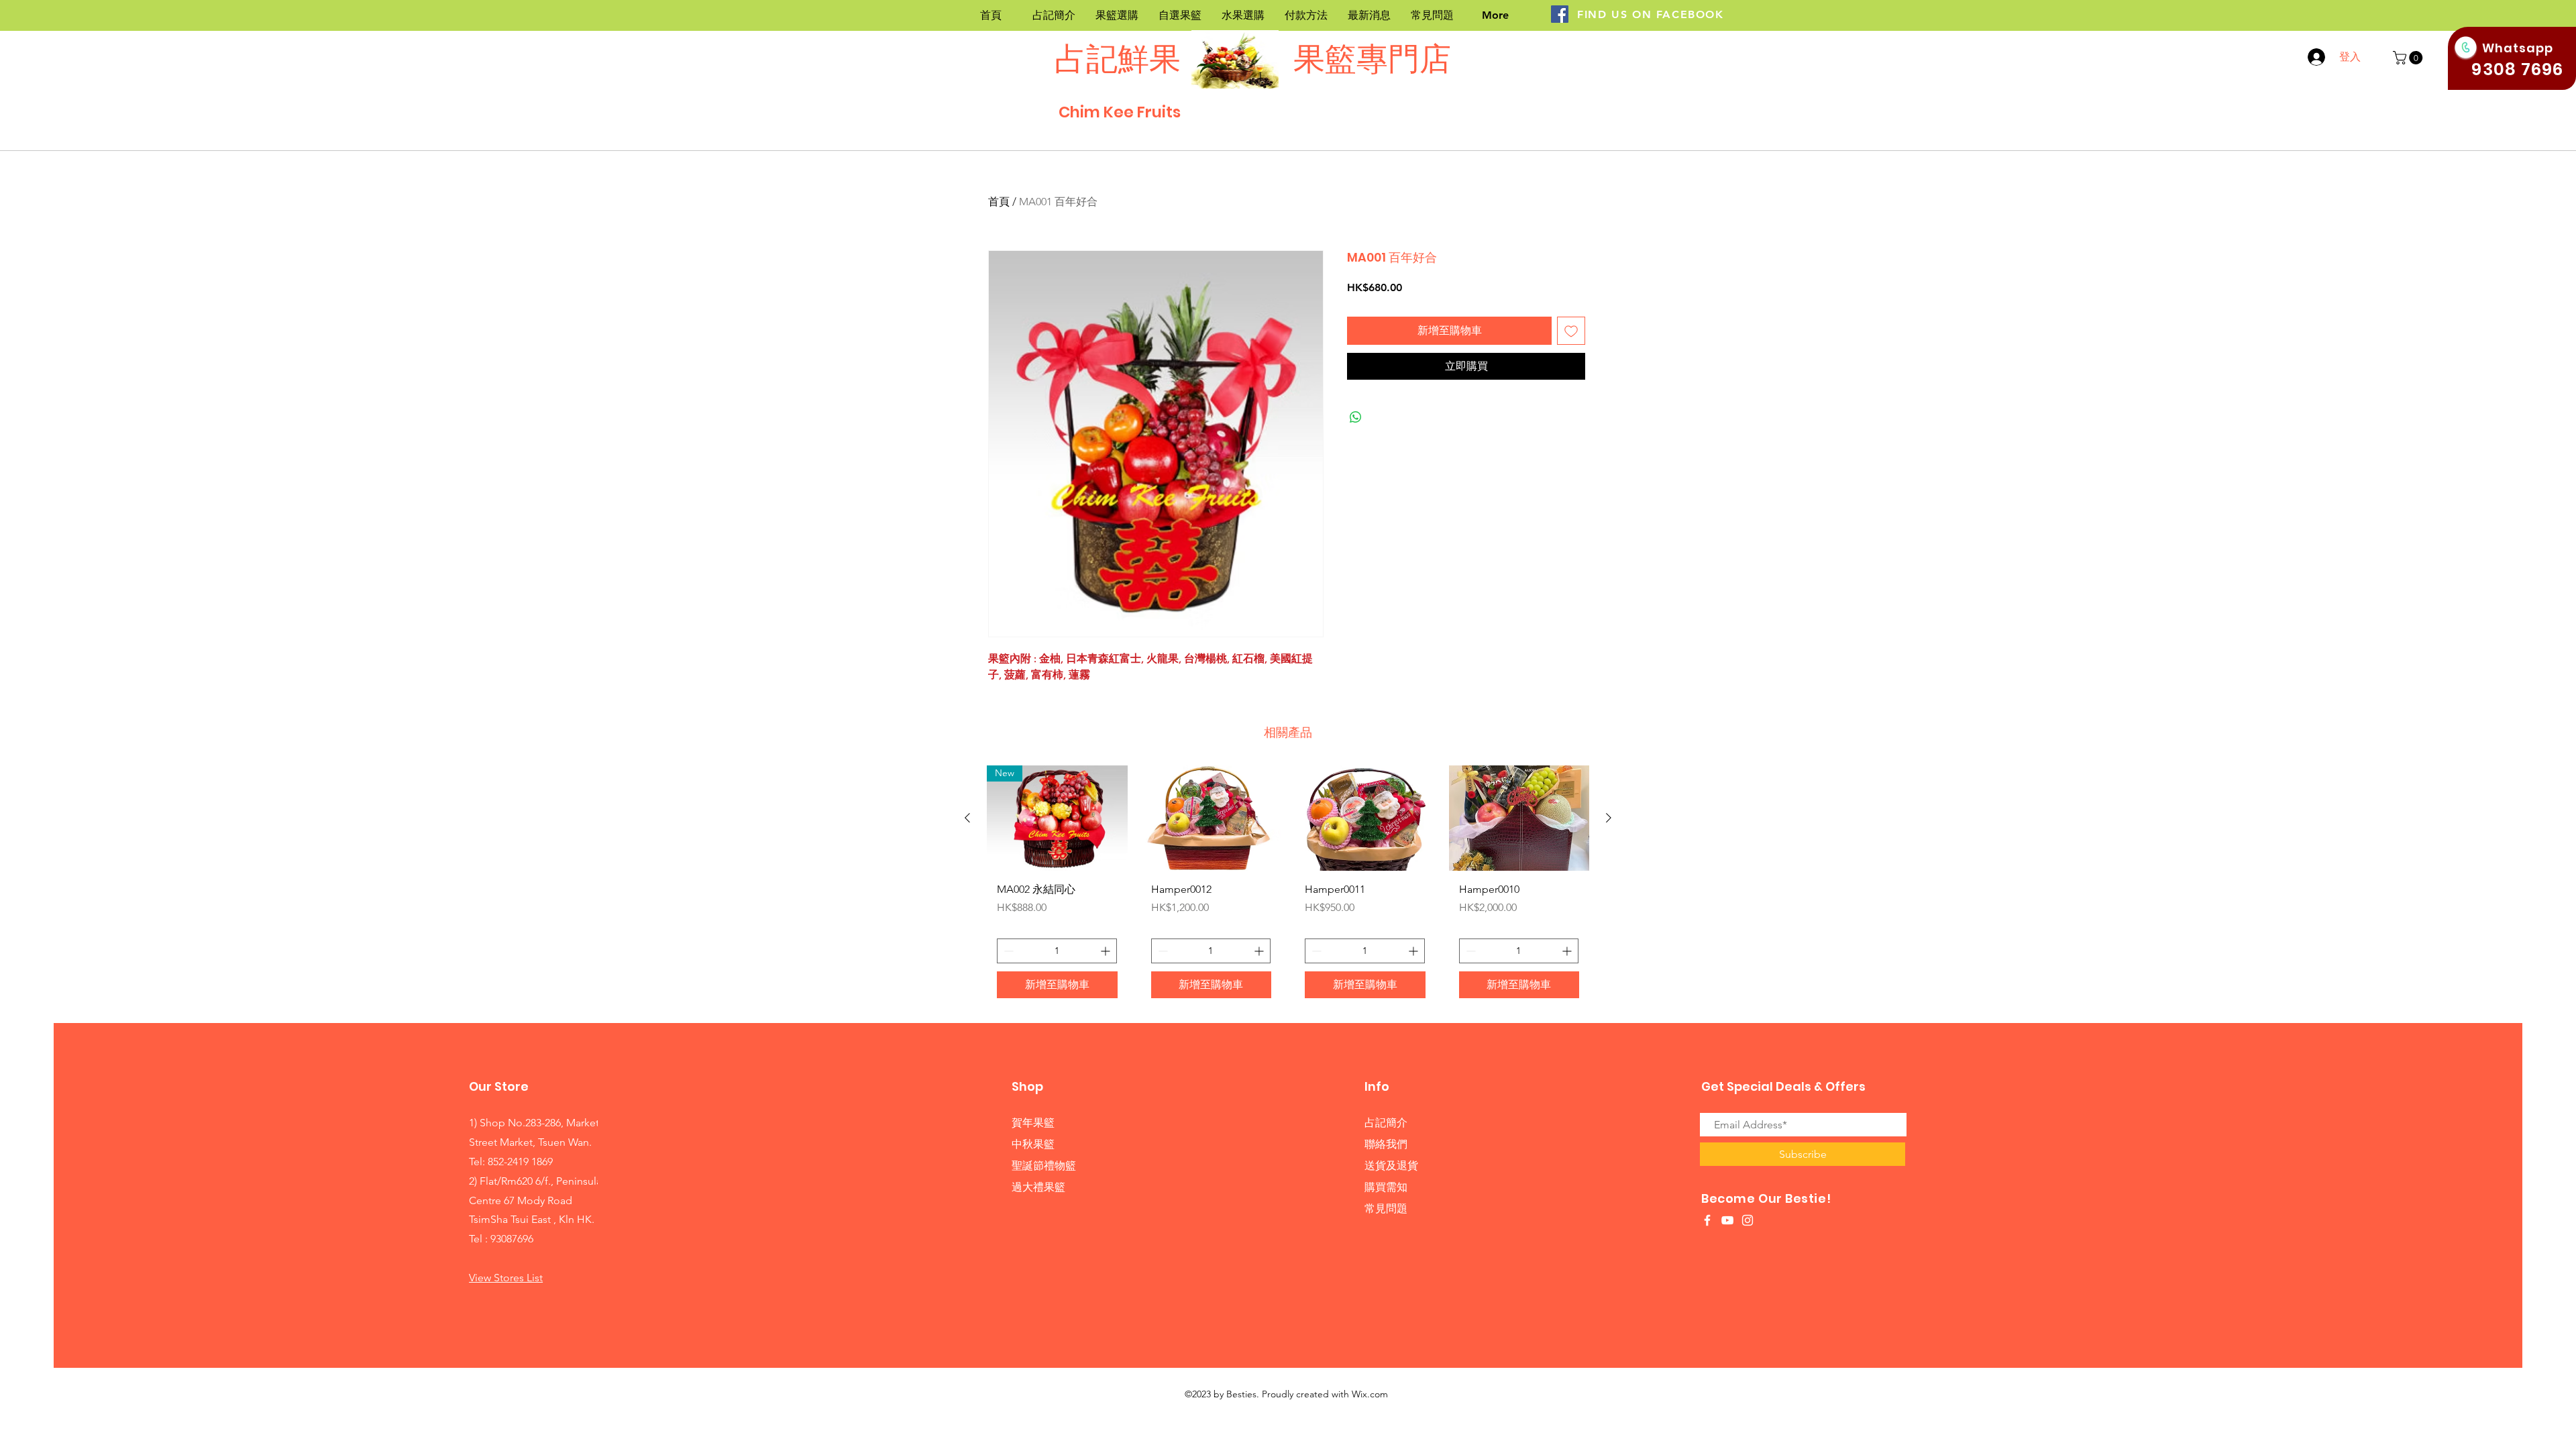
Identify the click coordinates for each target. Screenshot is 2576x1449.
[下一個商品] (1609, 818)
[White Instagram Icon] (1748, 1220)
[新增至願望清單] (1571, 331)
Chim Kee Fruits (1120, 112)
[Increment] (1107, 951)
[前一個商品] (967, 818)
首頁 (999, 202)
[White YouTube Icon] (1727, 1220)
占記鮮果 (1118, 59)
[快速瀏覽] (1212, 818)
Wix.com (1370, 1394)
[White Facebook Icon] (1707, 1220)
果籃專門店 (1369, 59)
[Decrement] (1007, 951)
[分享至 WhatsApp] (1356, 417)
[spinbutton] (1057, 951)
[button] (2409, 58)
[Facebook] (1560, 14)
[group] (1288, 887)
